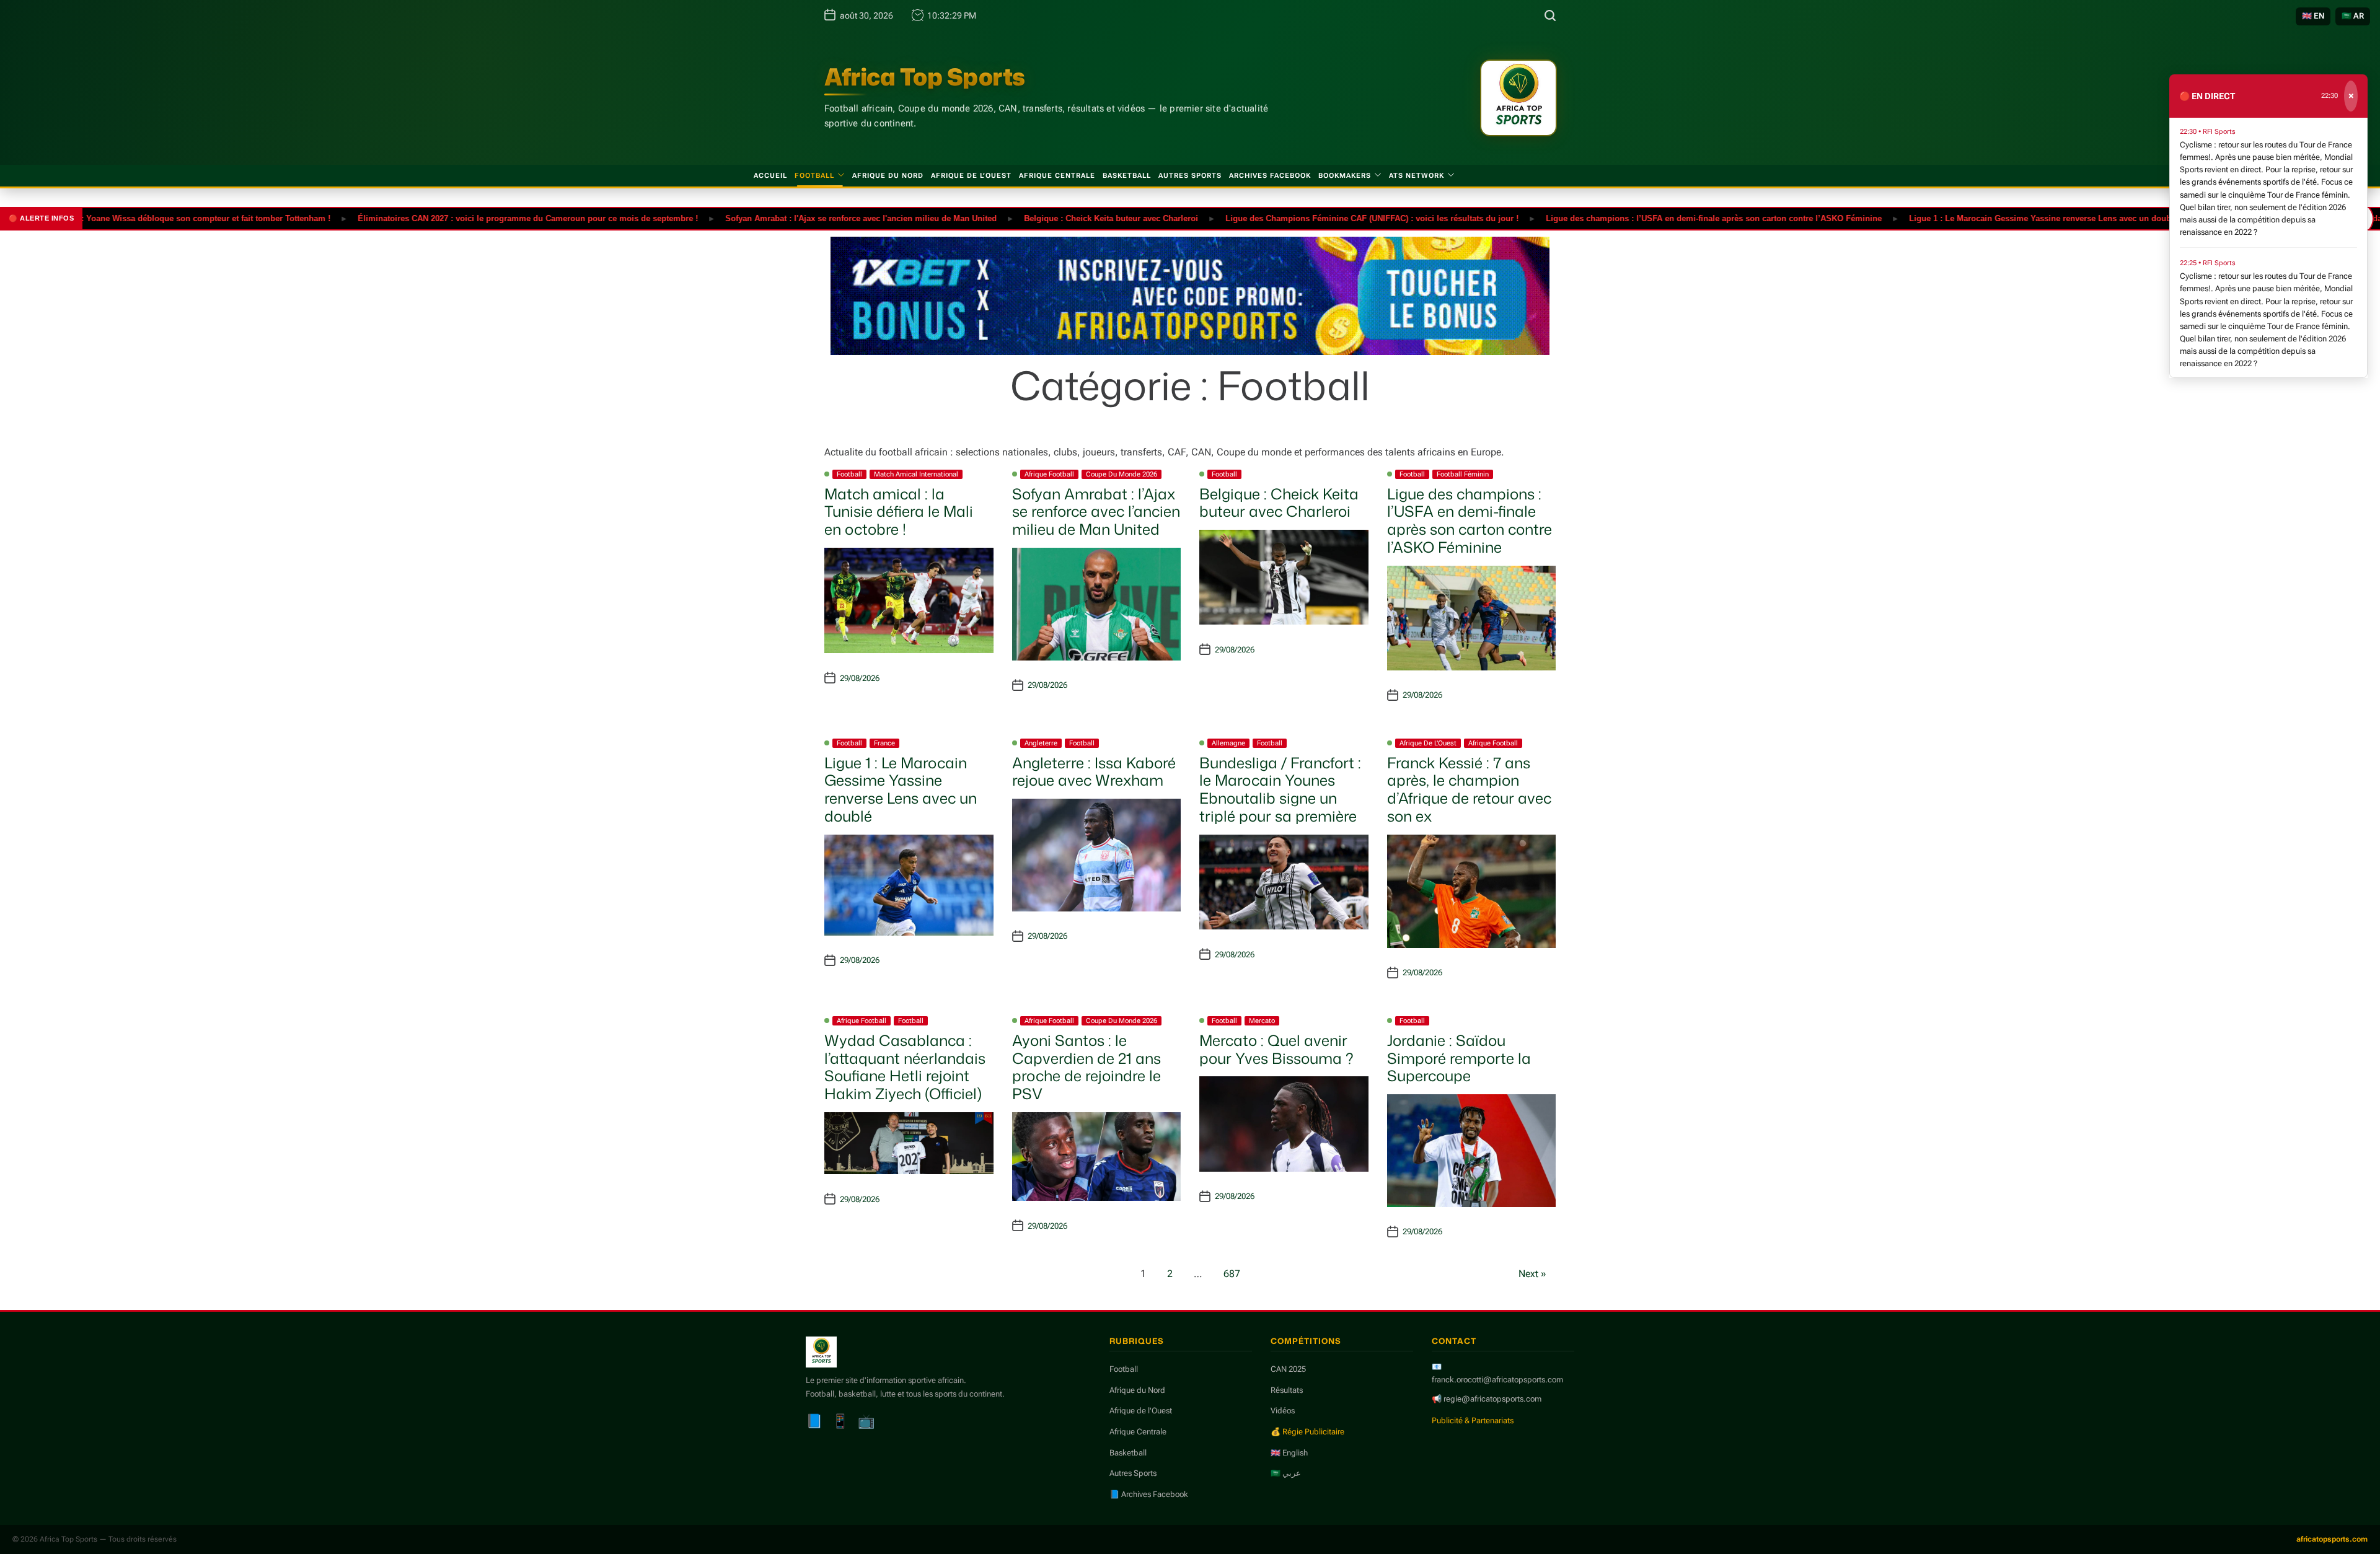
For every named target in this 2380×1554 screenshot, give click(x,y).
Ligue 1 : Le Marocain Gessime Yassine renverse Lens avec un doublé (1985, 218)
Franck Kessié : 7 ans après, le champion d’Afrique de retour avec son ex (1469, 789)
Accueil (770, 176)
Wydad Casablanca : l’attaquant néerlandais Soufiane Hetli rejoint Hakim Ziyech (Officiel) (905, 1067)
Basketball (1127, 176)
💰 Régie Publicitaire (1307, 1432)
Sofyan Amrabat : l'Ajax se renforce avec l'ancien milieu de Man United (803, 218)
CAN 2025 (1288, 1369)
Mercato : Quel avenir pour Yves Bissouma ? (1276, 1049)
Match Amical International (916, 474)
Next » (1532, 1274)
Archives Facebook (1270, 176)
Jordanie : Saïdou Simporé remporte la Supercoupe (1459, 1058)
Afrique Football (1049, 474)
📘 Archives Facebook (1149, 1494)
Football (814, 176)
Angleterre (1041, 743)
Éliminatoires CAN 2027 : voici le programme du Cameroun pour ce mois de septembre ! (469, 218)
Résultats (1287, 1390)
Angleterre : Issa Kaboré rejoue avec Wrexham (1094, 772)
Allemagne (1228, 743)
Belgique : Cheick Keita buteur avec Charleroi (1053, 218)
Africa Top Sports (925, 77)
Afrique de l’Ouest (971, 176)
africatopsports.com (2332, 1539)
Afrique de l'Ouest (1428, 743)
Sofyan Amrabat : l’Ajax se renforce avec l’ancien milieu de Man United (1096, 512)
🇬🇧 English (1289, 1453)
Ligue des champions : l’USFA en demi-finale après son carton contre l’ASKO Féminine (1655, 218)
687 (1232, 1274)
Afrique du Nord (888, 176)
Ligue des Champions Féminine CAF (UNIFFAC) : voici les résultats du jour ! (1314, 218)
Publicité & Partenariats (1473, 1420)
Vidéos (1283, 1411)
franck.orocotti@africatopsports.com (1497, 1380)
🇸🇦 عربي (1286, 1473)
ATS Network (1417, 176)
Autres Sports (1190, 176)
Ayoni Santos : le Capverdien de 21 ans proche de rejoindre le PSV (1086, 1067)
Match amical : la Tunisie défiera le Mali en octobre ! (899, 512)
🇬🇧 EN (2313, 16)
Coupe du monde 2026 (1122, 474)
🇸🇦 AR (2353, 16)
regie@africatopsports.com (1492, 1399)
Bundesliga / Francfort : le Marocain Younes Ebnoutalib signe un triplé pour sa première (1280, 789)
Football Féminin (1463, 474)
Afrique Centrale (1057, 176)
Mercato (1262, 1021)
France (884, 743)
